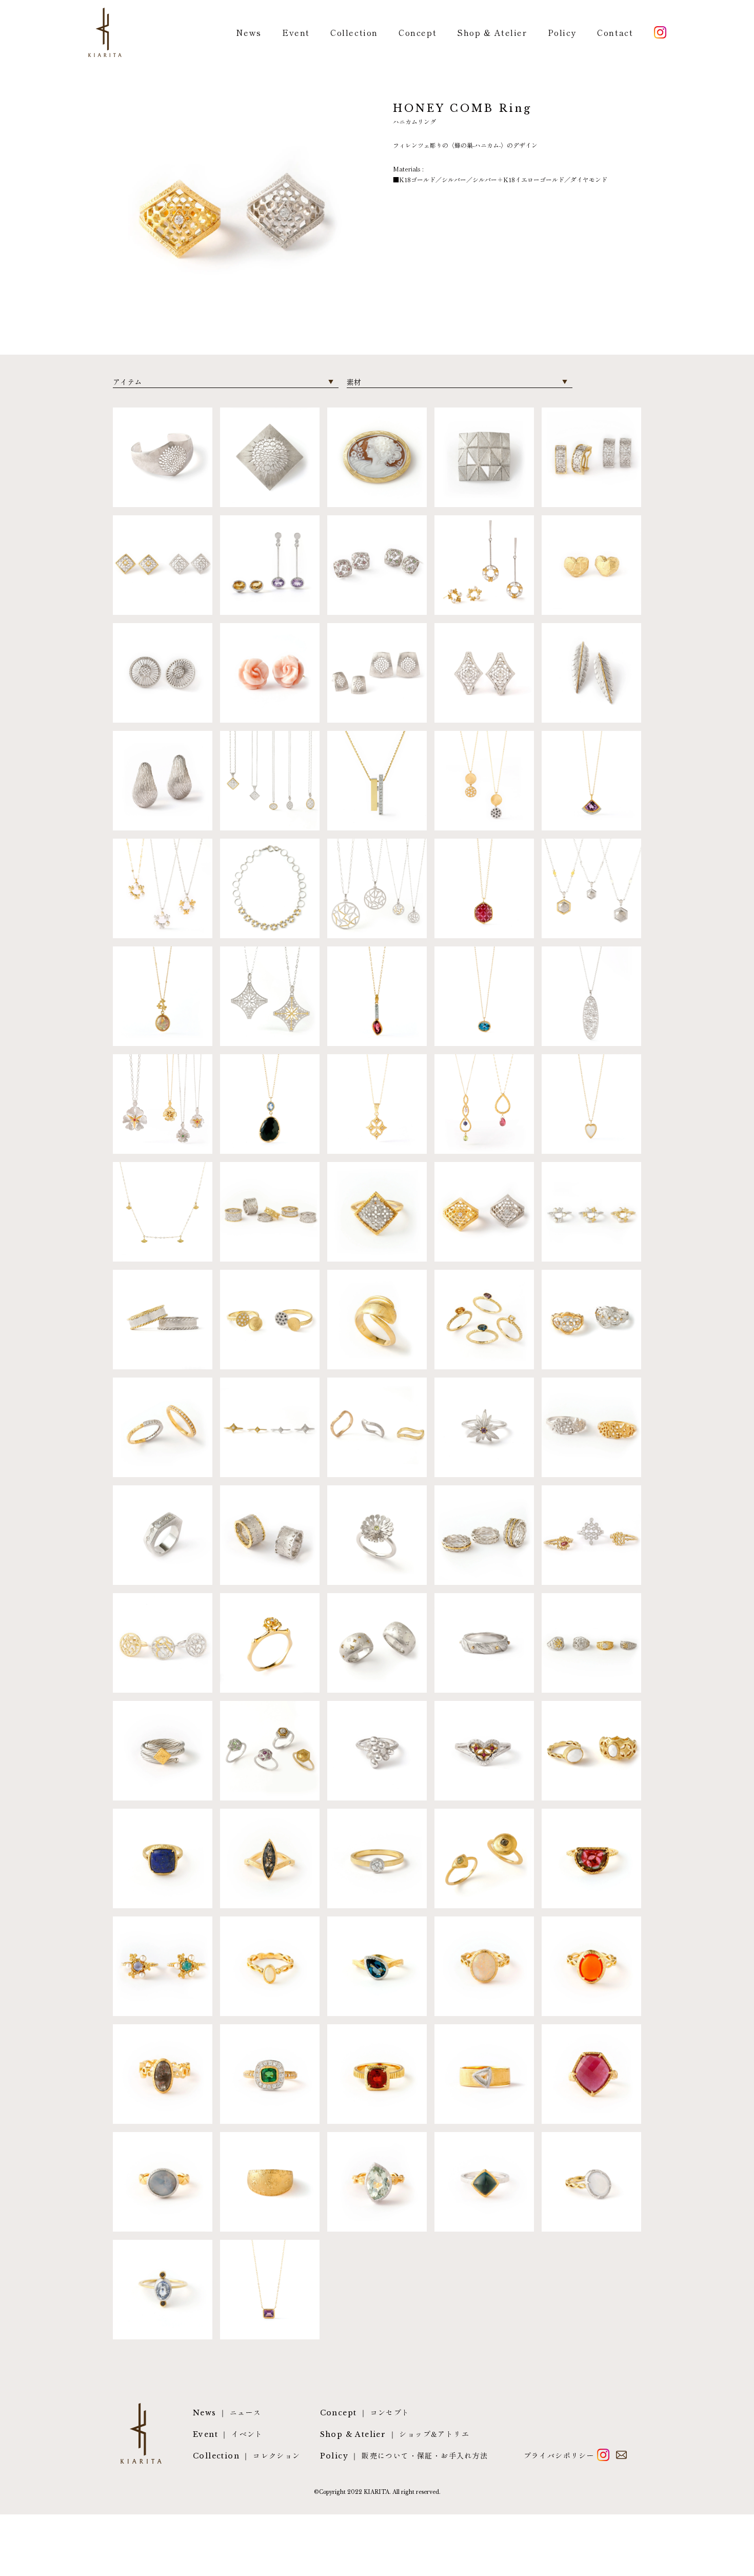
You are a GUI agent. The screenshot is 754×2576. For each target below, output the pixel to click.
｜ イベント (228, 2434)
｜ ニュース (227, 2413)
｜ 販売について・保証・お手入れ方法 (404, 2456)
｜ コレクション (247, 2456)
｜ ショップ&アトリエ (395, 2434)
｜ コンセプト (365, 2413)
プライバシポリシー (559, 2455)
